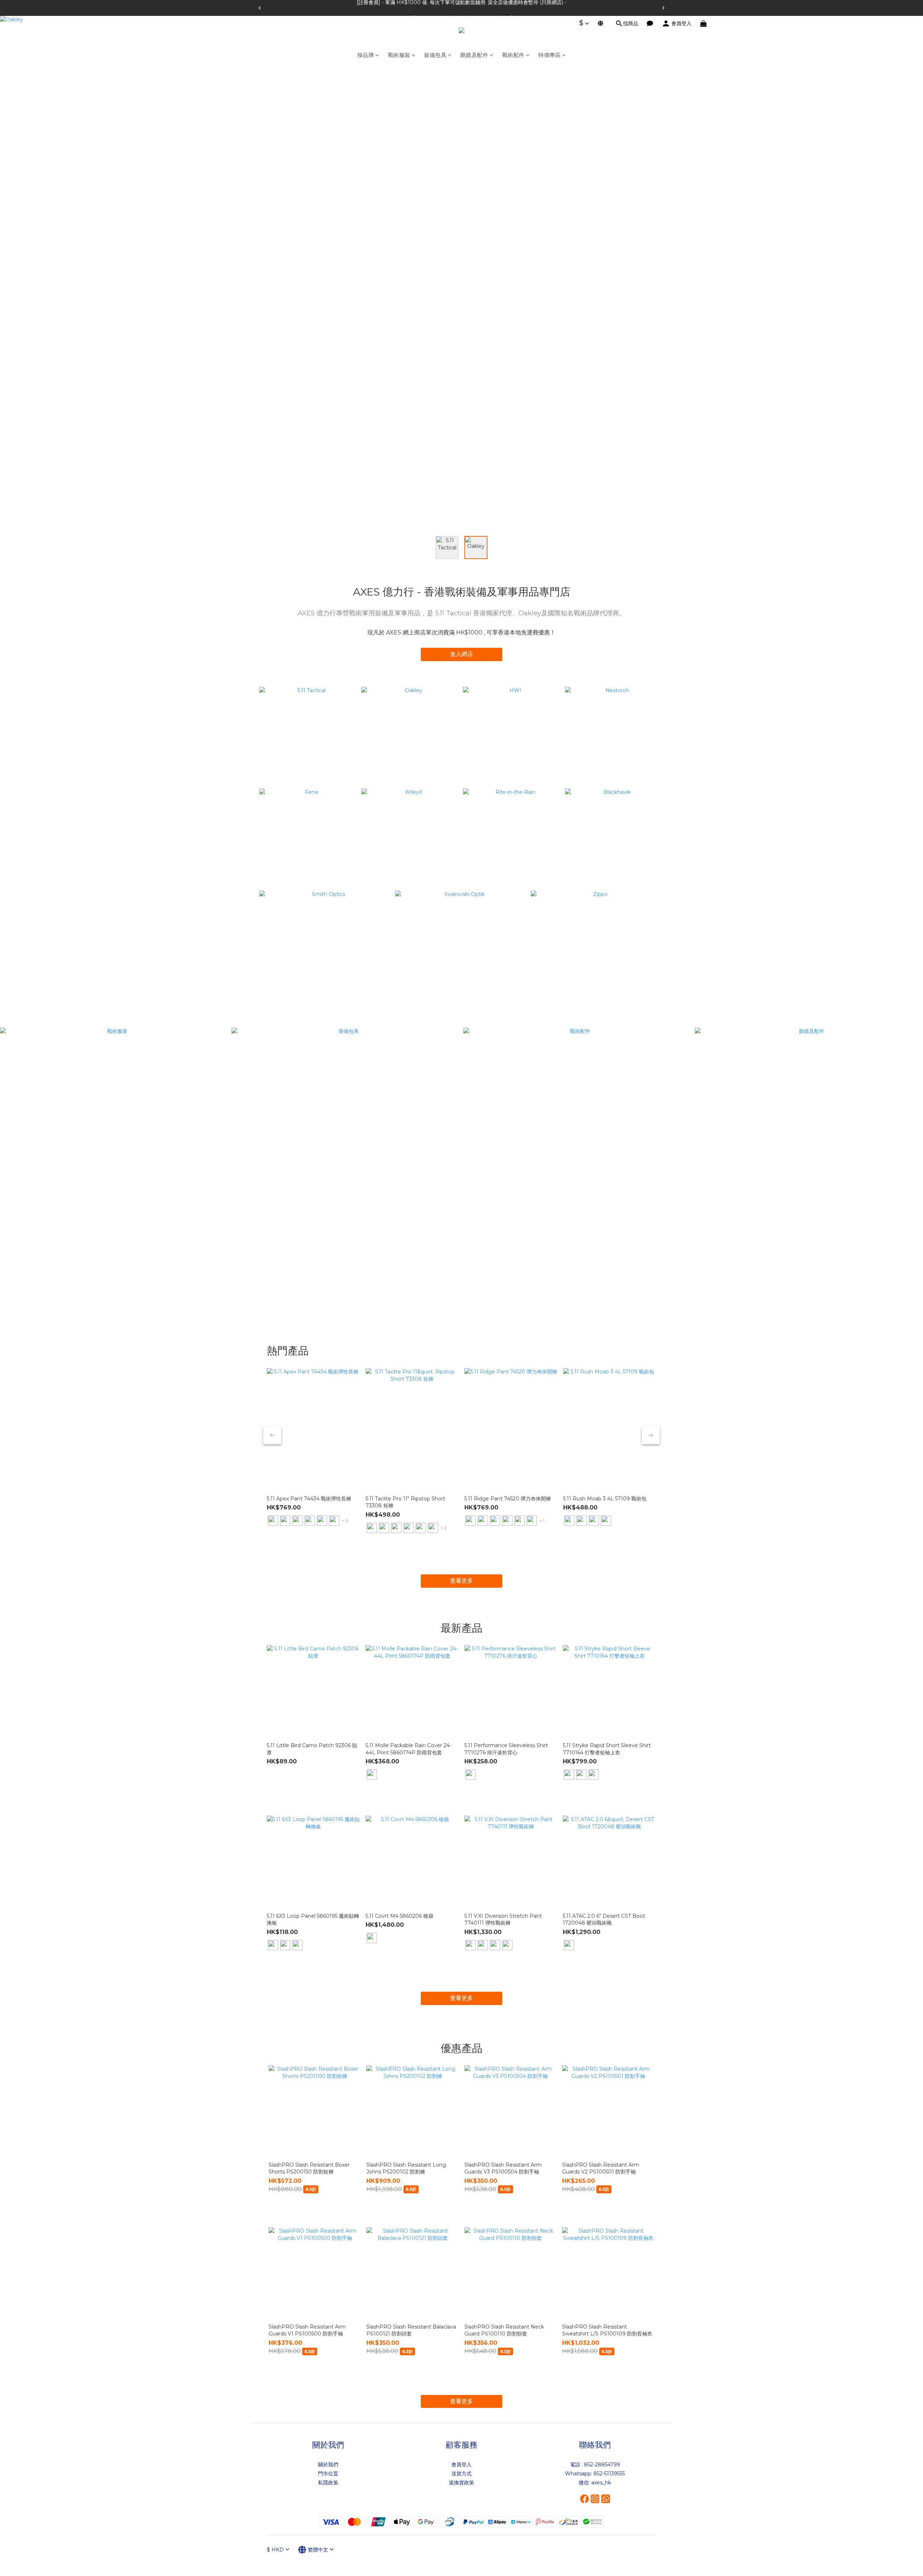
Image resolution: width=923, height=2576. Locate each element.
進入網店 (461, 654)
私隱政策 (328, 2483)
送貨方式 (461, 2474)
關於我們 (328, 2465)
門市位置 (328, 2474)
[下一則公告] (663, 8)
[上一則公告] (260, 8)
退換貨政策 (461, 2483)
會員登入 (461, 2465)
